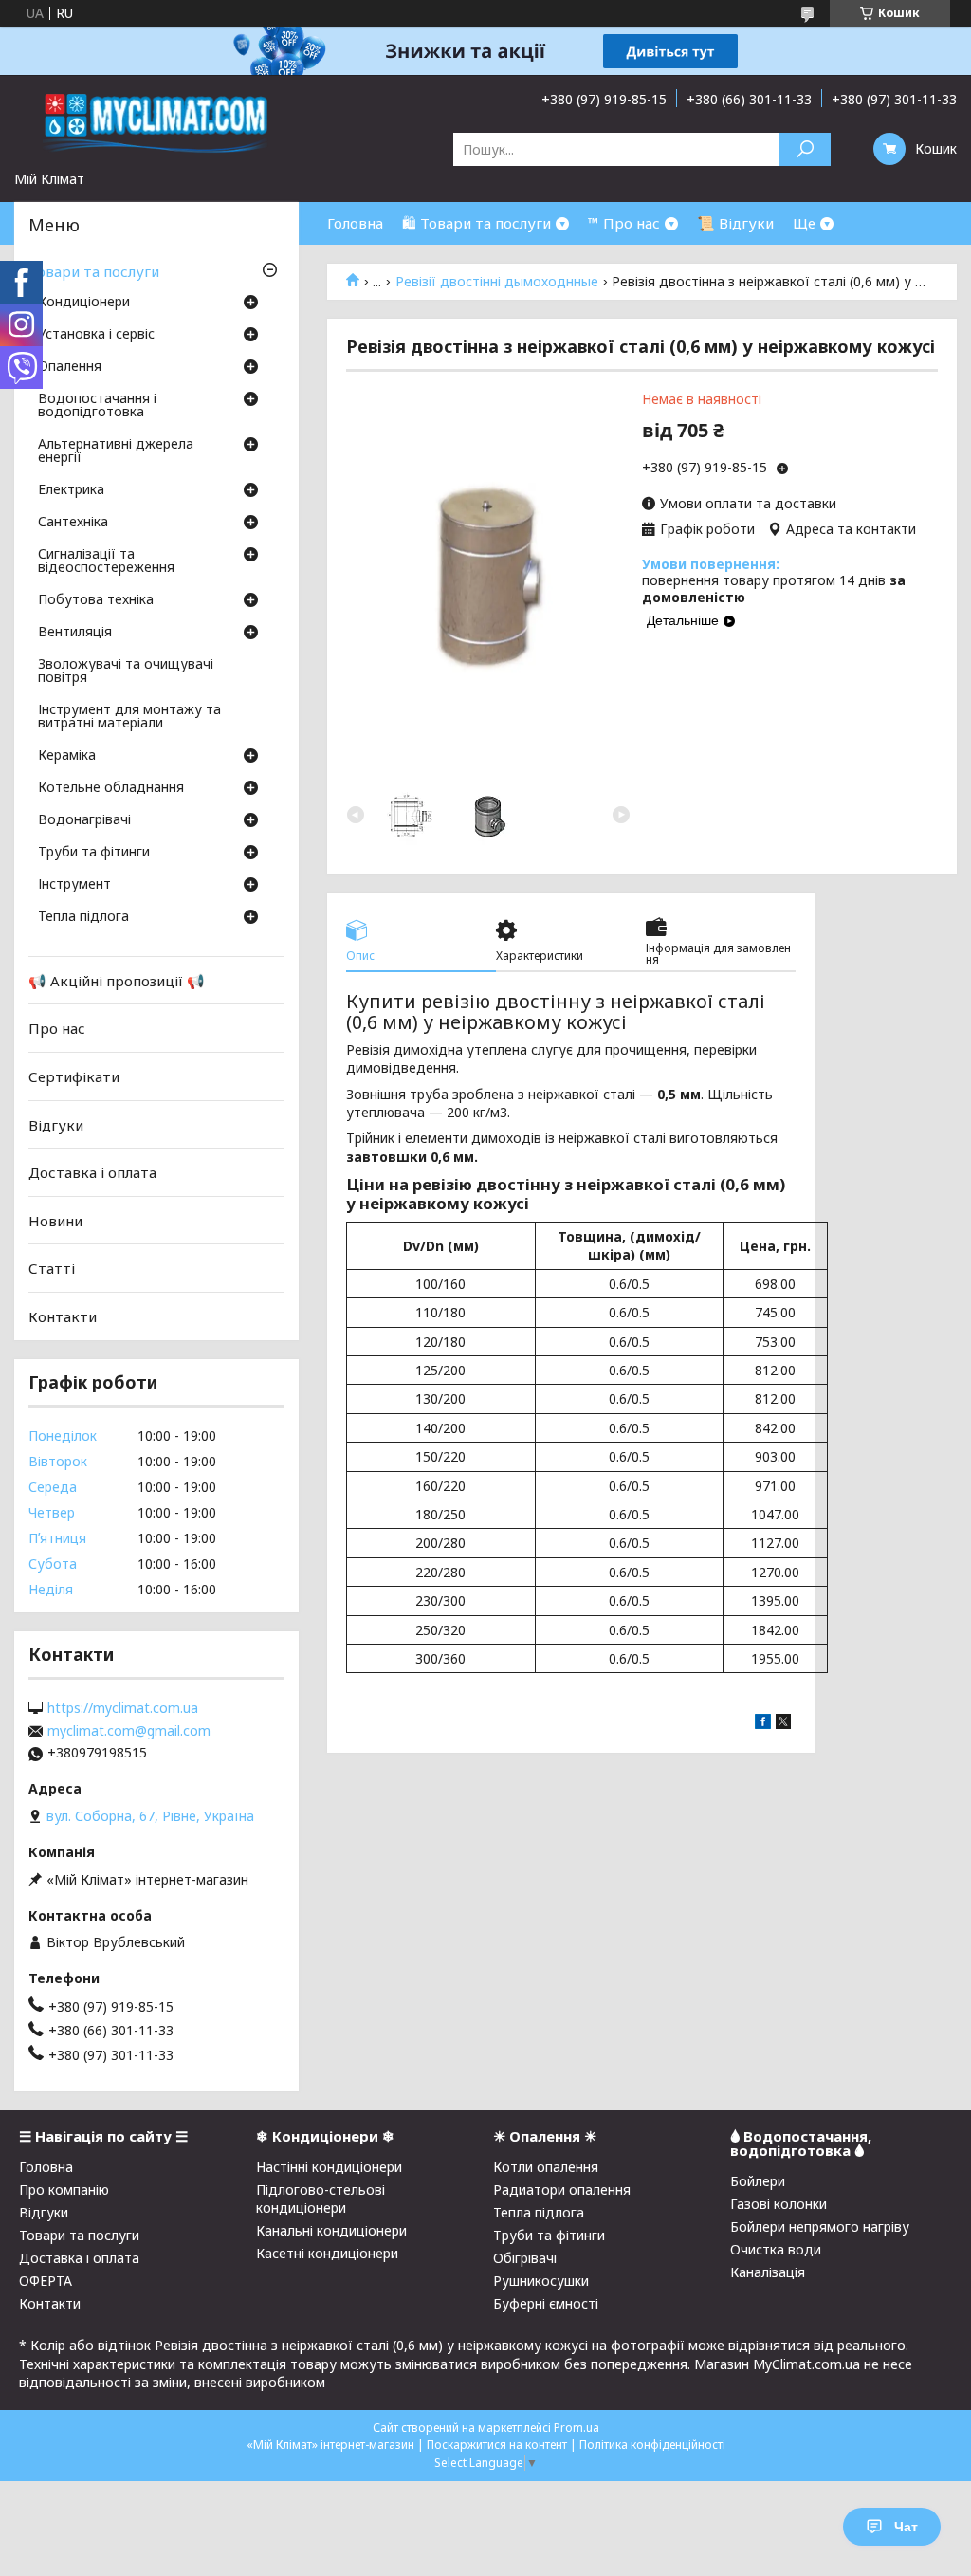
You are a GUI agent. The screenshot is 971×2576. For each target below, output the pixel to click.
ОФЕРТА (46, 2281)
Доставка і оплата (92, 1172)
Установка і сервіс (96, 335)
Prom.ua (577, 2428)
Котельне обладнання (111, 788)
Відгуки (56, 1124)
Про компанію (64, 2190)
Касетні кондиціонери (327, 2253)
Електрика (71, 490)
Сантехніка (73, 523)
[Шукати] (805, 149)
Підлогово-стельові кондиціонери (321, 2199)
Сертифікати (74, 1076)
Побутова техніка (96, 600)
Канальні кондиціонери (331, 2230)
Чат (906, 2527)
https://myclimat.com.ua (123, 1708)
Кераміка (67, 756)
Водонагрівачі (84, 820)
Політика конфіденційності (652, 2445)
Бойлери (758, 2181)
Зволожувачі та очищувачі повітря (126, 672)
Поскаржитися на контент (497, 2445)
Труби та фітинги (94, 853)
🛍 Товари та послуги (476, 223)
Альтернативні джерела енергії (116, 451)
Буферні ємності (546, 2303)
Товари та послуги (94, 271)
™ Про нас (624, 223)
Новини (55, 1221)
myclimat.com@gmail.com (129, 1731)
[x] (783, 1724)
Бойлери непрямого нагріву (820, 2226)
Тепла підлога (83, 917)
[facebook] (763, 1724)
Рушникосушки (541, 2281)
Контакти (63, 1316)
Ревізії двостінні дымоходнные (497, 282)
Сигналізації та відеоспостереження (106, 561)
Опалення (70, 367)
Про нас (57, 1028)
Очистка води (776, 2249)
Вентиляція (75, 633)
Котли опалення (546, 2167)
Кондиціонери (84, 303)
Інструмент (74, 885)
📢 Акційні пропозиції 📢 (117, 981)
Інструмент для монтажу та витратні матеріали (129, 717)
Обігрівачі (525, 2258)
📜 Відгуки (735, 223)
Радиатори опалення (562, 2190)
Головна (355, 223)
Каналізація (768, 2272)
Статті (52, 1268)
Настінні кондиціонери (329, 2167)
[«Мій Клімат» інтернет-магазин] (156, 122)
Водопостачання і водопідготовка (97, 406)
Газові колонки (779, 2204)
